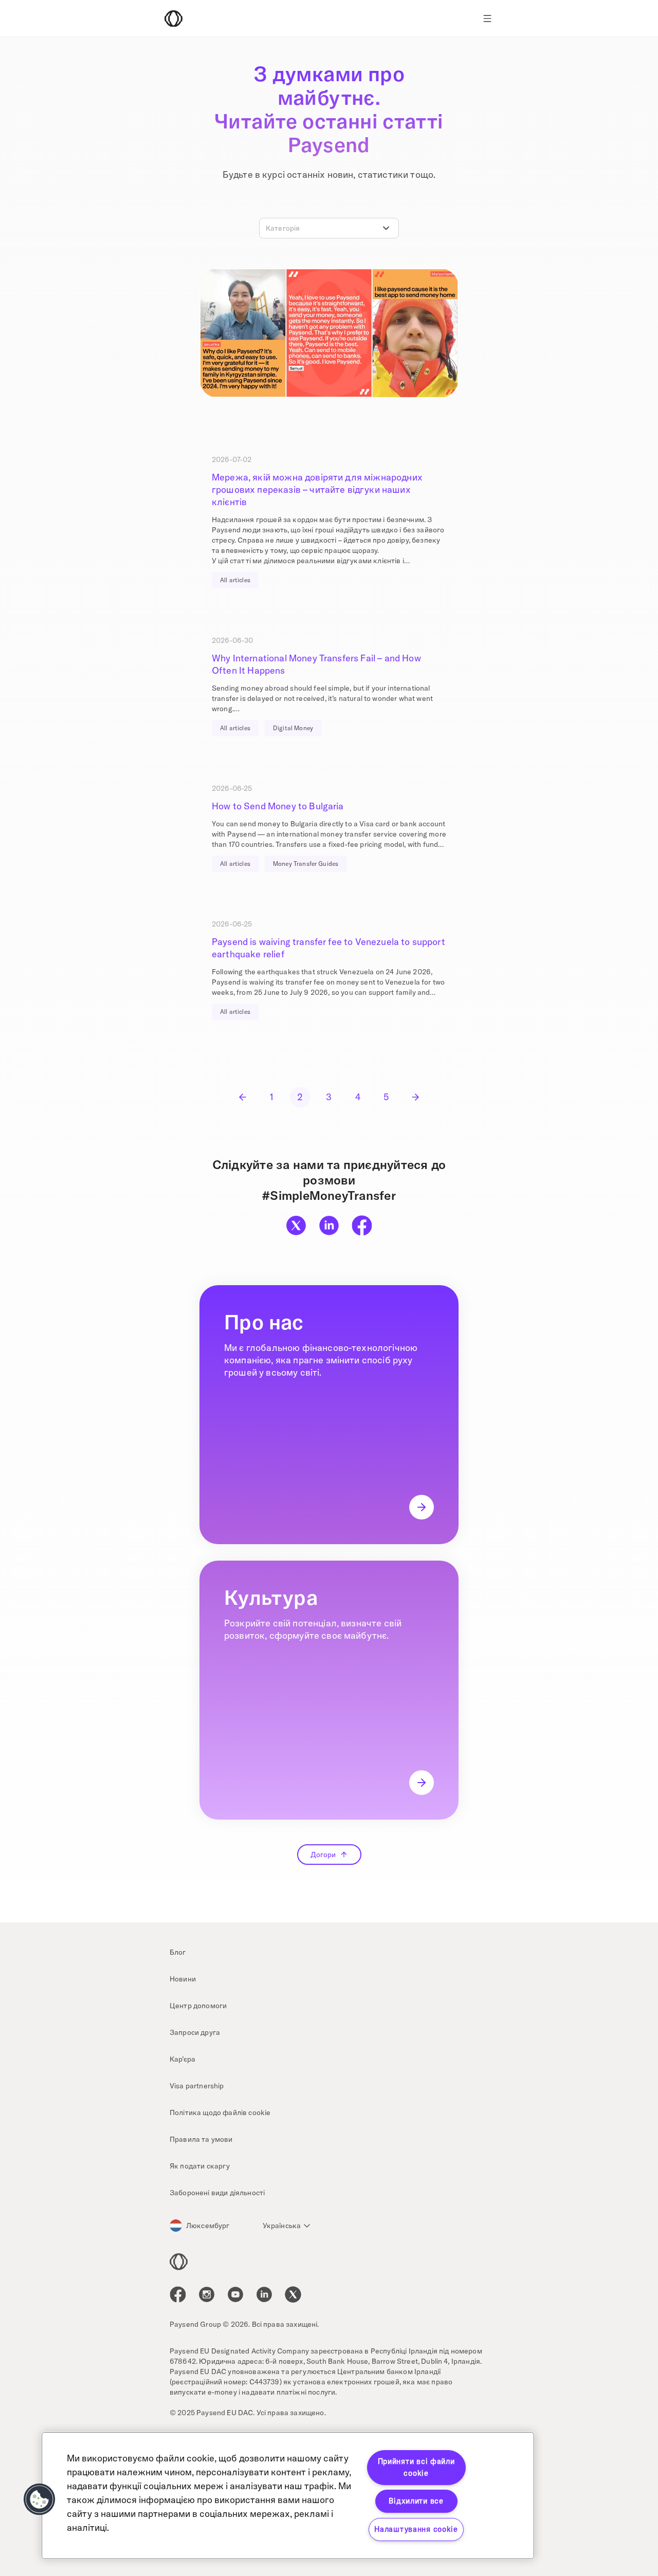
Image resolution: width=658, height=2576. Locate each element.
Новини (183, 1979)
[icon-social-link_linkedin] (264, 2294)
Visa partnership (197, 2086)
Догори (323, 1855)
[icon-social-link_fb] (178, 2294)
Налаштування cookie (416, 2529)
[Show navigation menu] (487, 18)
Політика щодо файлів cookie (220, 2112)
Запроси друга (195, 2032)
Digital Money (293, 728)
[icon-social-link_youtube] (235, 2294)
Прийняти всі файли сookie (416, 2467)
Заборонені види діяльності (217, 2193)
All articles (235, 580)
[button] (40, 2499)
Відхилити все (416, 2501)
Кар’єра (182, 2059)
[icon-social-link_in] (207, 2294)
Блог (178, 1952)
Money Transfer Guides (306, 864)
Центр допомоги (198, 2006)
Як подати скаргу (200, 2166)
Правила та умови (201, 2139)
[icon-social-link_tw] (293, 2294)
